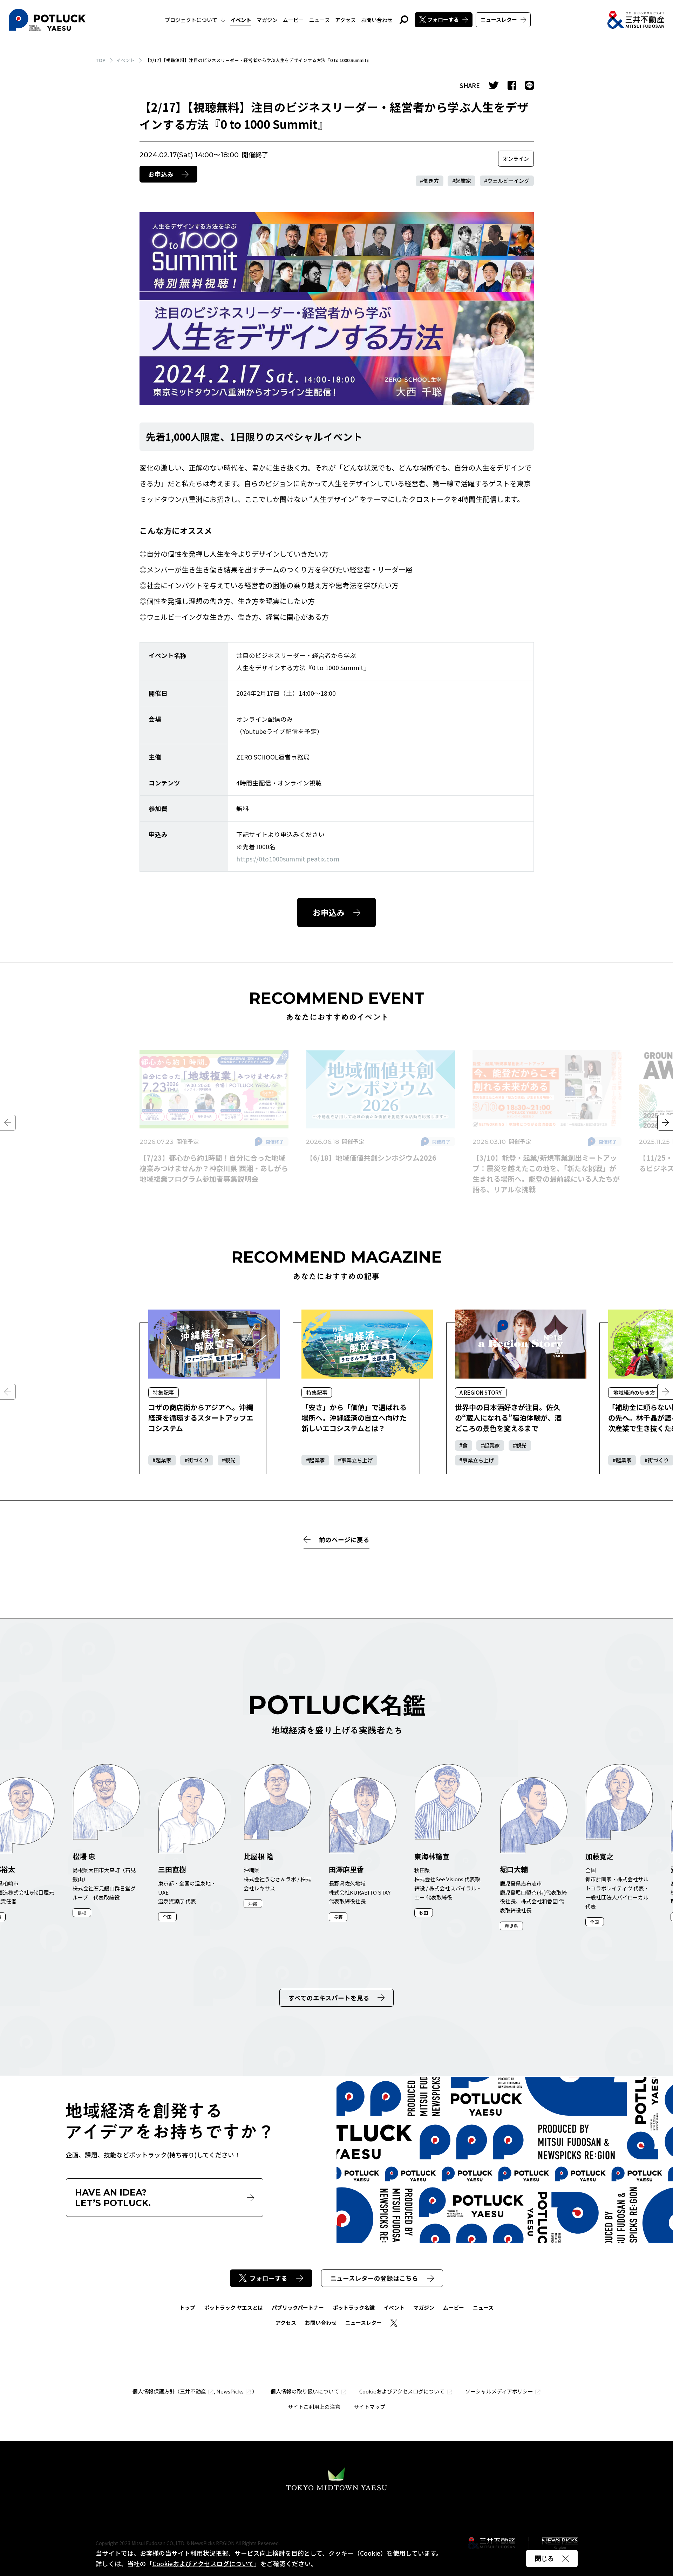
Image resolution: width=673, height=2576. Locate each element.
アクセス (345, 20)
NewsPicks (230, 2391)
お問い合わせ (377, 20)
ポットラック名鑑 (354, 2307)
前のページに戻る (344, 1540)
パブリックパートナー (298, 2307)
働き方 (431, 181)
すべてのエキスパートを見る (329, 1998)
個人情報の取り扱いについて (305, 2391)
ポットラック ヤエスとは (233, 2307)
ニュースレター (499, 19)
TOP (101, 60)
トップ (187, 2307)
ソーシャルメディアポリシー (499, 2391)
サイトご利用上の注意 (314, 2407)
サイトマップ (369, 2407)
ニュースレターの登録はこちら (374, 2278)
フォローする (443, 19)
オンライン (516, 159)
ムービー (293, 20)
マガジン (267, 20)
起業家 (463, 181)
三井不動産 (193, 2391)
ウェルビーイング (508, 181)
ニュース (319, 20)
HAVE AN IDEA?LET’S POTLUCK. (113, 2198)
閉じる (544, 2558)
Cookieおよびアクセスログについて (402, 2391)
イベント (241, 20)
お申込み (161, 174)
